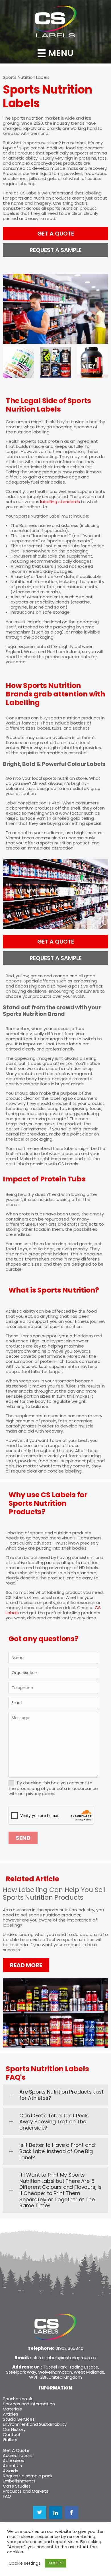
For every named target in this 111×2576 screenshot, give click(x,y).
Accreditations (18, 2455)
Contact (12, 2434)
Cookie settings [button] (25, 2563)
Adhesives (14, 2460)
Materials (12, 2409)
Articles (11, 2414)
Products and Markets (26, 2491)
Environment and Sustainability (35, 2424)
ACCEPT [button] (56, 2563)
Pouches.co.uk (18, 2399)
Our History (14, 2429)
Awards (11, 2471)
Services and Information (29, 2404)
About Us (12, 2466)
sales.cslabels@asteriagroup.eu (63, 2358)
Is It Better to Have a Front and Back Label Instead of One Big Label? (57, 2151)
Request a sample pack (28, 2476)
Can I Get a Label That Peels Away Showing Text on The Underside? (54, 2122)
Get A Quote (16, 2450)
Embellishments (19, 2481)
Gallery (10, 2440)
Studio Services (19, 2419)
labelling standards (60, 502)
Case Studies (17, 2486)
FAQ (7, 2496)
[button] (55, 2095)
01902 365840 (69, 2348)
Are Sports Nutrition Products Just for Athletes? (61, 2095)
